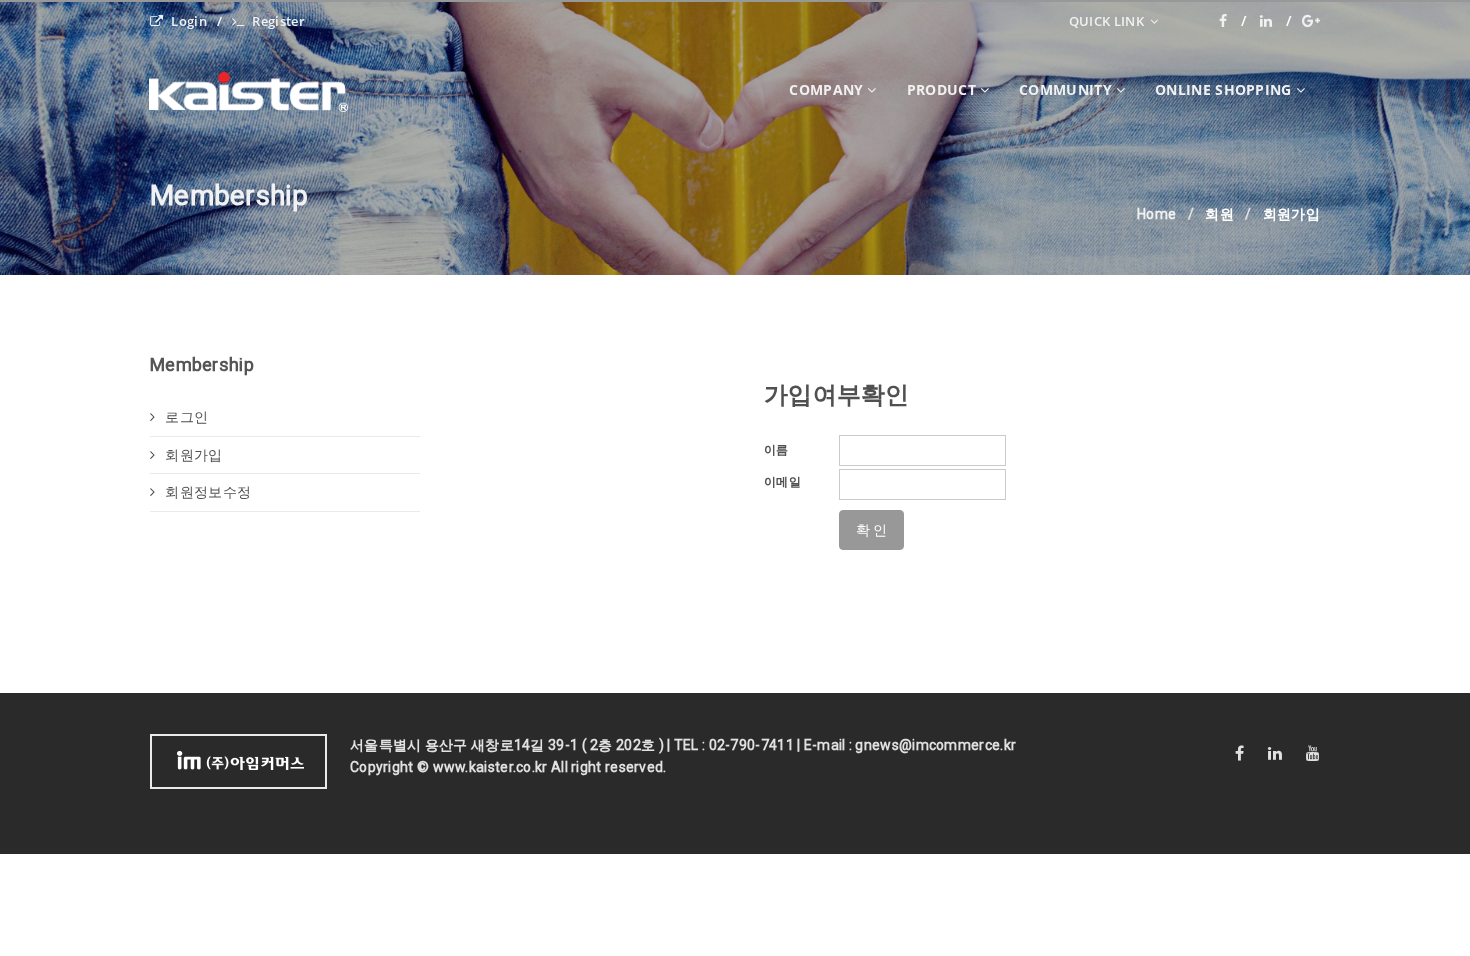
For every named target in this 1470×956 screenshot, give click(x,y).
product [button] (941, 89)
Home (1156, 214)
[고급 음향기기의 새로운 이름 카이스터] (264, 90)
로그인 (186, 417)
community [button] (1065, 89)
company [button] (826, 89)
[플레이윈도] (1311, 21)
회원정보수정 (208, 492)
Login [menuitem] (189, 21)
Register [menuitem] (278, 21)
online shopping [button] (1223, 89)
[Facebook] (1233, 21)
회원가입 (193, 455)
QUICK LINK (1108, 21)
